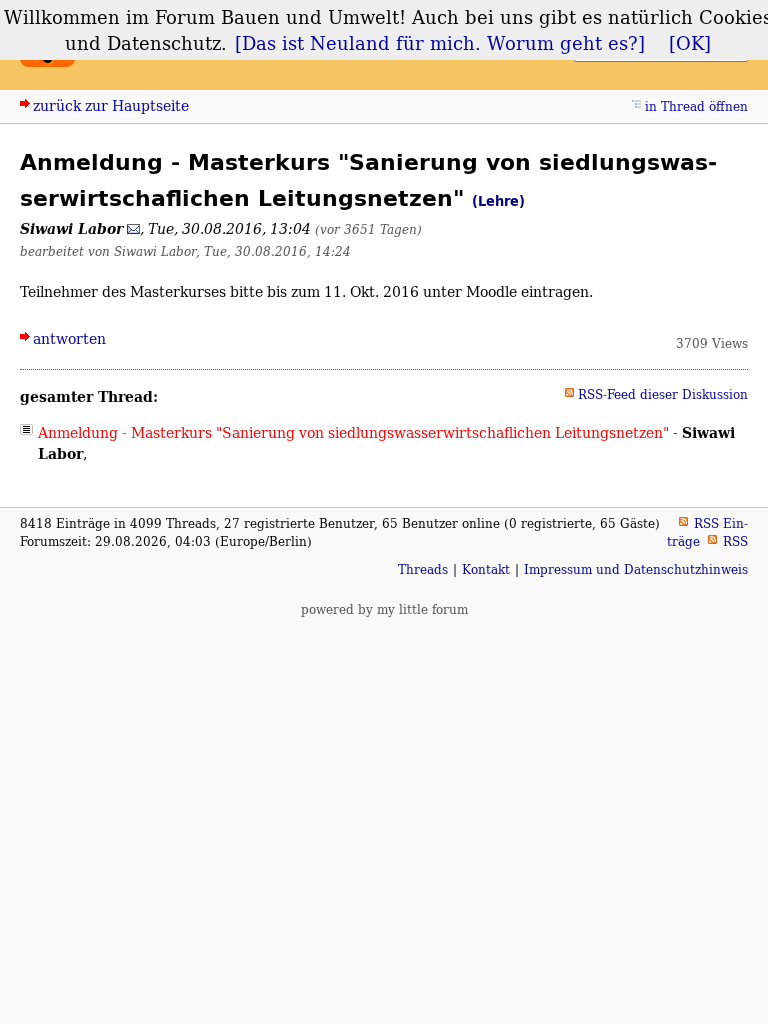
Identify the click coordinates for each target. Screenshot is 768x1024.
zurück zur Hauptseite (111, 105)
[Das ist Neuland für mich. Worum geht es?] (440, 43)
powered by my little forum (384, 609)
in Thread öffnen (696, 106)
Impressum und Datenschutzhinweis (636, 569)
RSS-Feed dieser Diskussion (663, 394)
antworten (69, 338)
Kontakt (486, 569)
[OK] (690, 43)
